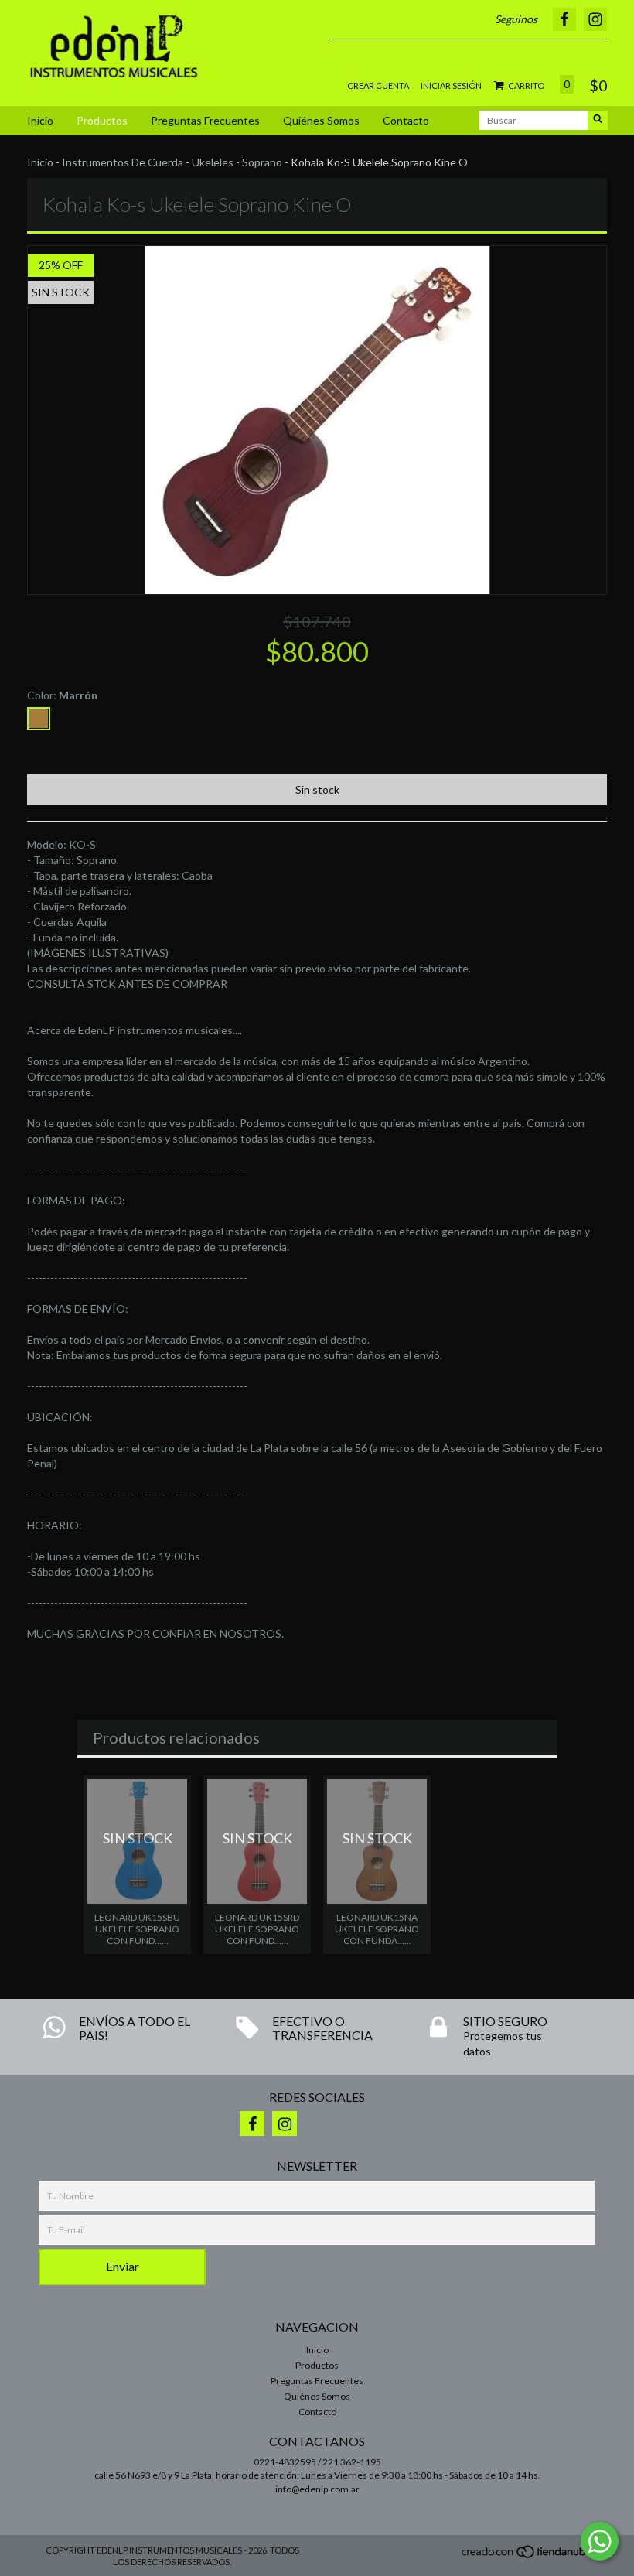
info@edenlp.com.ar (317, 2489)
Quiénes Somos (321, 120)
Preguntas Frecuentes (205, 120)
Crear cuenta (378, 85)
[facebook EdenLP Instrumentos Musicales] (252, 2123)
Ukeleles (213, 162)
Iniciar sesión (451, 85)
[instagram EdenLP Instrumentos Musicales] (285, 2123)
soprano (262, 162)
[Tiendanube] (528, 2556)
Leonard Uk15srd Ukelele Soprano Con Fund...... (257, 1929)
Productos (102, 120)
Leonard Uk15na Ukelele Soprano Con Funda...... (377, 1929)
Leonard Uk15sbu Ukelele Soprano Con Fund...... (137, 1929)
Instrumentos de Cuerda (123, 162)
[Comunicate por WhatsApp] (600, 2541)
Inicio (40, 120)
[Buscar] (598, 120)
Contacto (406, 120)
